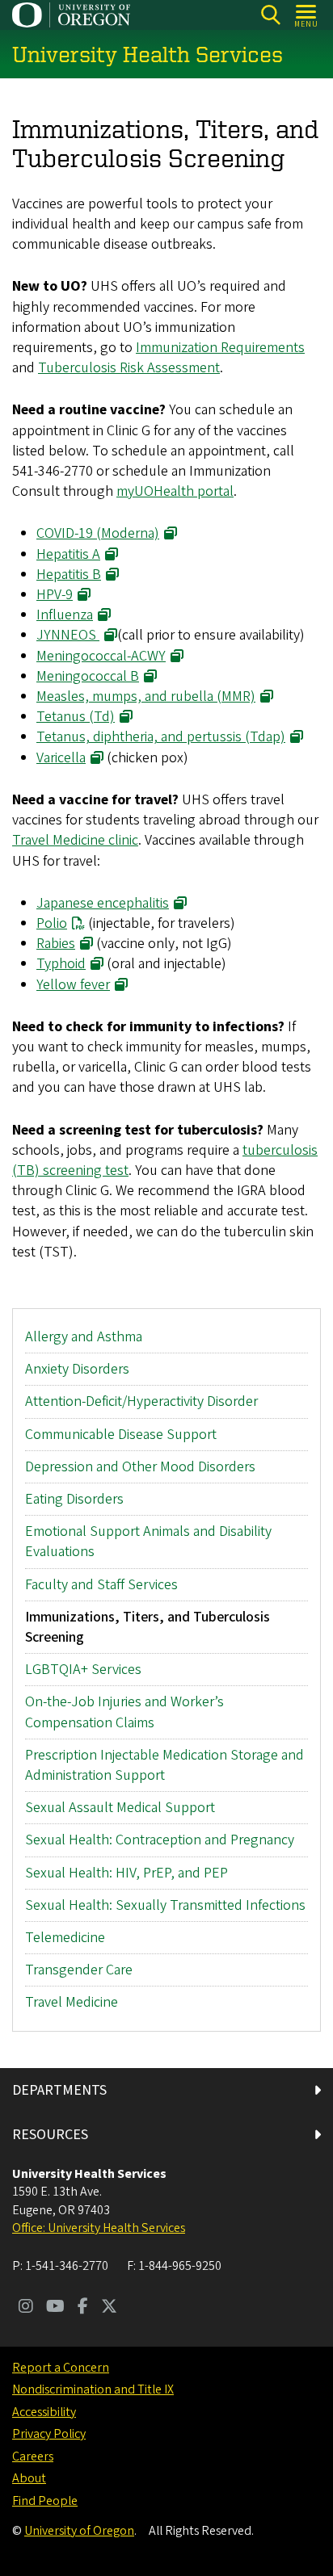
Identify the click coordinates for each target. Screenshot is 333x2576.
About (29, 2478)
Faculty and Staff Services (101, 1585)
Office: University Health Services (99, 2228)
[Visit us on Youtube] (55, 2308)
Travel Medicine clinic (75, 840)
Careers (33, 2456)
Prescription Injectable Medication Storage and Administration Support (164, 1765)
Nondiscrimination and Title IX (93, 2389)
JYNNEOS (68, 635)
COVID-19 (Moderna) (98, 533)
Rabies (56, 944)
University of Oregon (79, 2531)
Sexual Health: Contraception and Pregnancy (160, 1840)
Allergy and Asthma (84, 1337)
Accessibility (44, 2412)
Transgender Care (79, 1970)
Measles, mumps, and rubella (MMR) (146, 696)
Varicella (61, 758)
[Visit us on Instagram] (26, 2308)
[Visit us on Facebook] (83, 2308)
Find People (45, 2501)
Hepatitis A (68, 554)
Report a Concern (61, 2368)
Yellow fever (73, 985)
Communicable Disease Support (121, 1435)
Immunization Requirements (220, 348)
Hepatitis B (69, 575)
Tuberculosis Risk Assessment (129, 368)
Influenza (65, 615)
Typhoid (61, 964)
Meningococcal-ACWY (101, 656)
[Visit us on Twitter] (109, 2308)
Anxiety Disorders (77, 1369)
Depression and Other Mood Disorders (140, 1467)
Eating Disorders (74, 1499)
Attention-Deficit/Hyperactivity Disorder (141, 1401)
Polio (52, 923)
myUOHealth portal (175, 491)
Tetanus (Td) (76, 717)
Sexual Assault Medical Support (120, 1808)
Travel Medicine (72, 2002)
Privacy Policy (49, 2434)
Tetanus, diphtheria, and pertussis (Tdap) (161, 737)
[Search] (270, 15)
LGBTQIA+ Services (83, 1670)
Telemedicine (65, 1938)
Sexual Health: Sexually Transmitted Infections (165, 1905)
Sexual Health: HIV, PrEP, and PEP (126, 1873)
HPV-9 (55, 595)
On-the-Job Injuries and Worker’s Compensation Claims (124, 1712)
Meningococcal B (88, 676)
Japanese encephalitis (103, 903)
